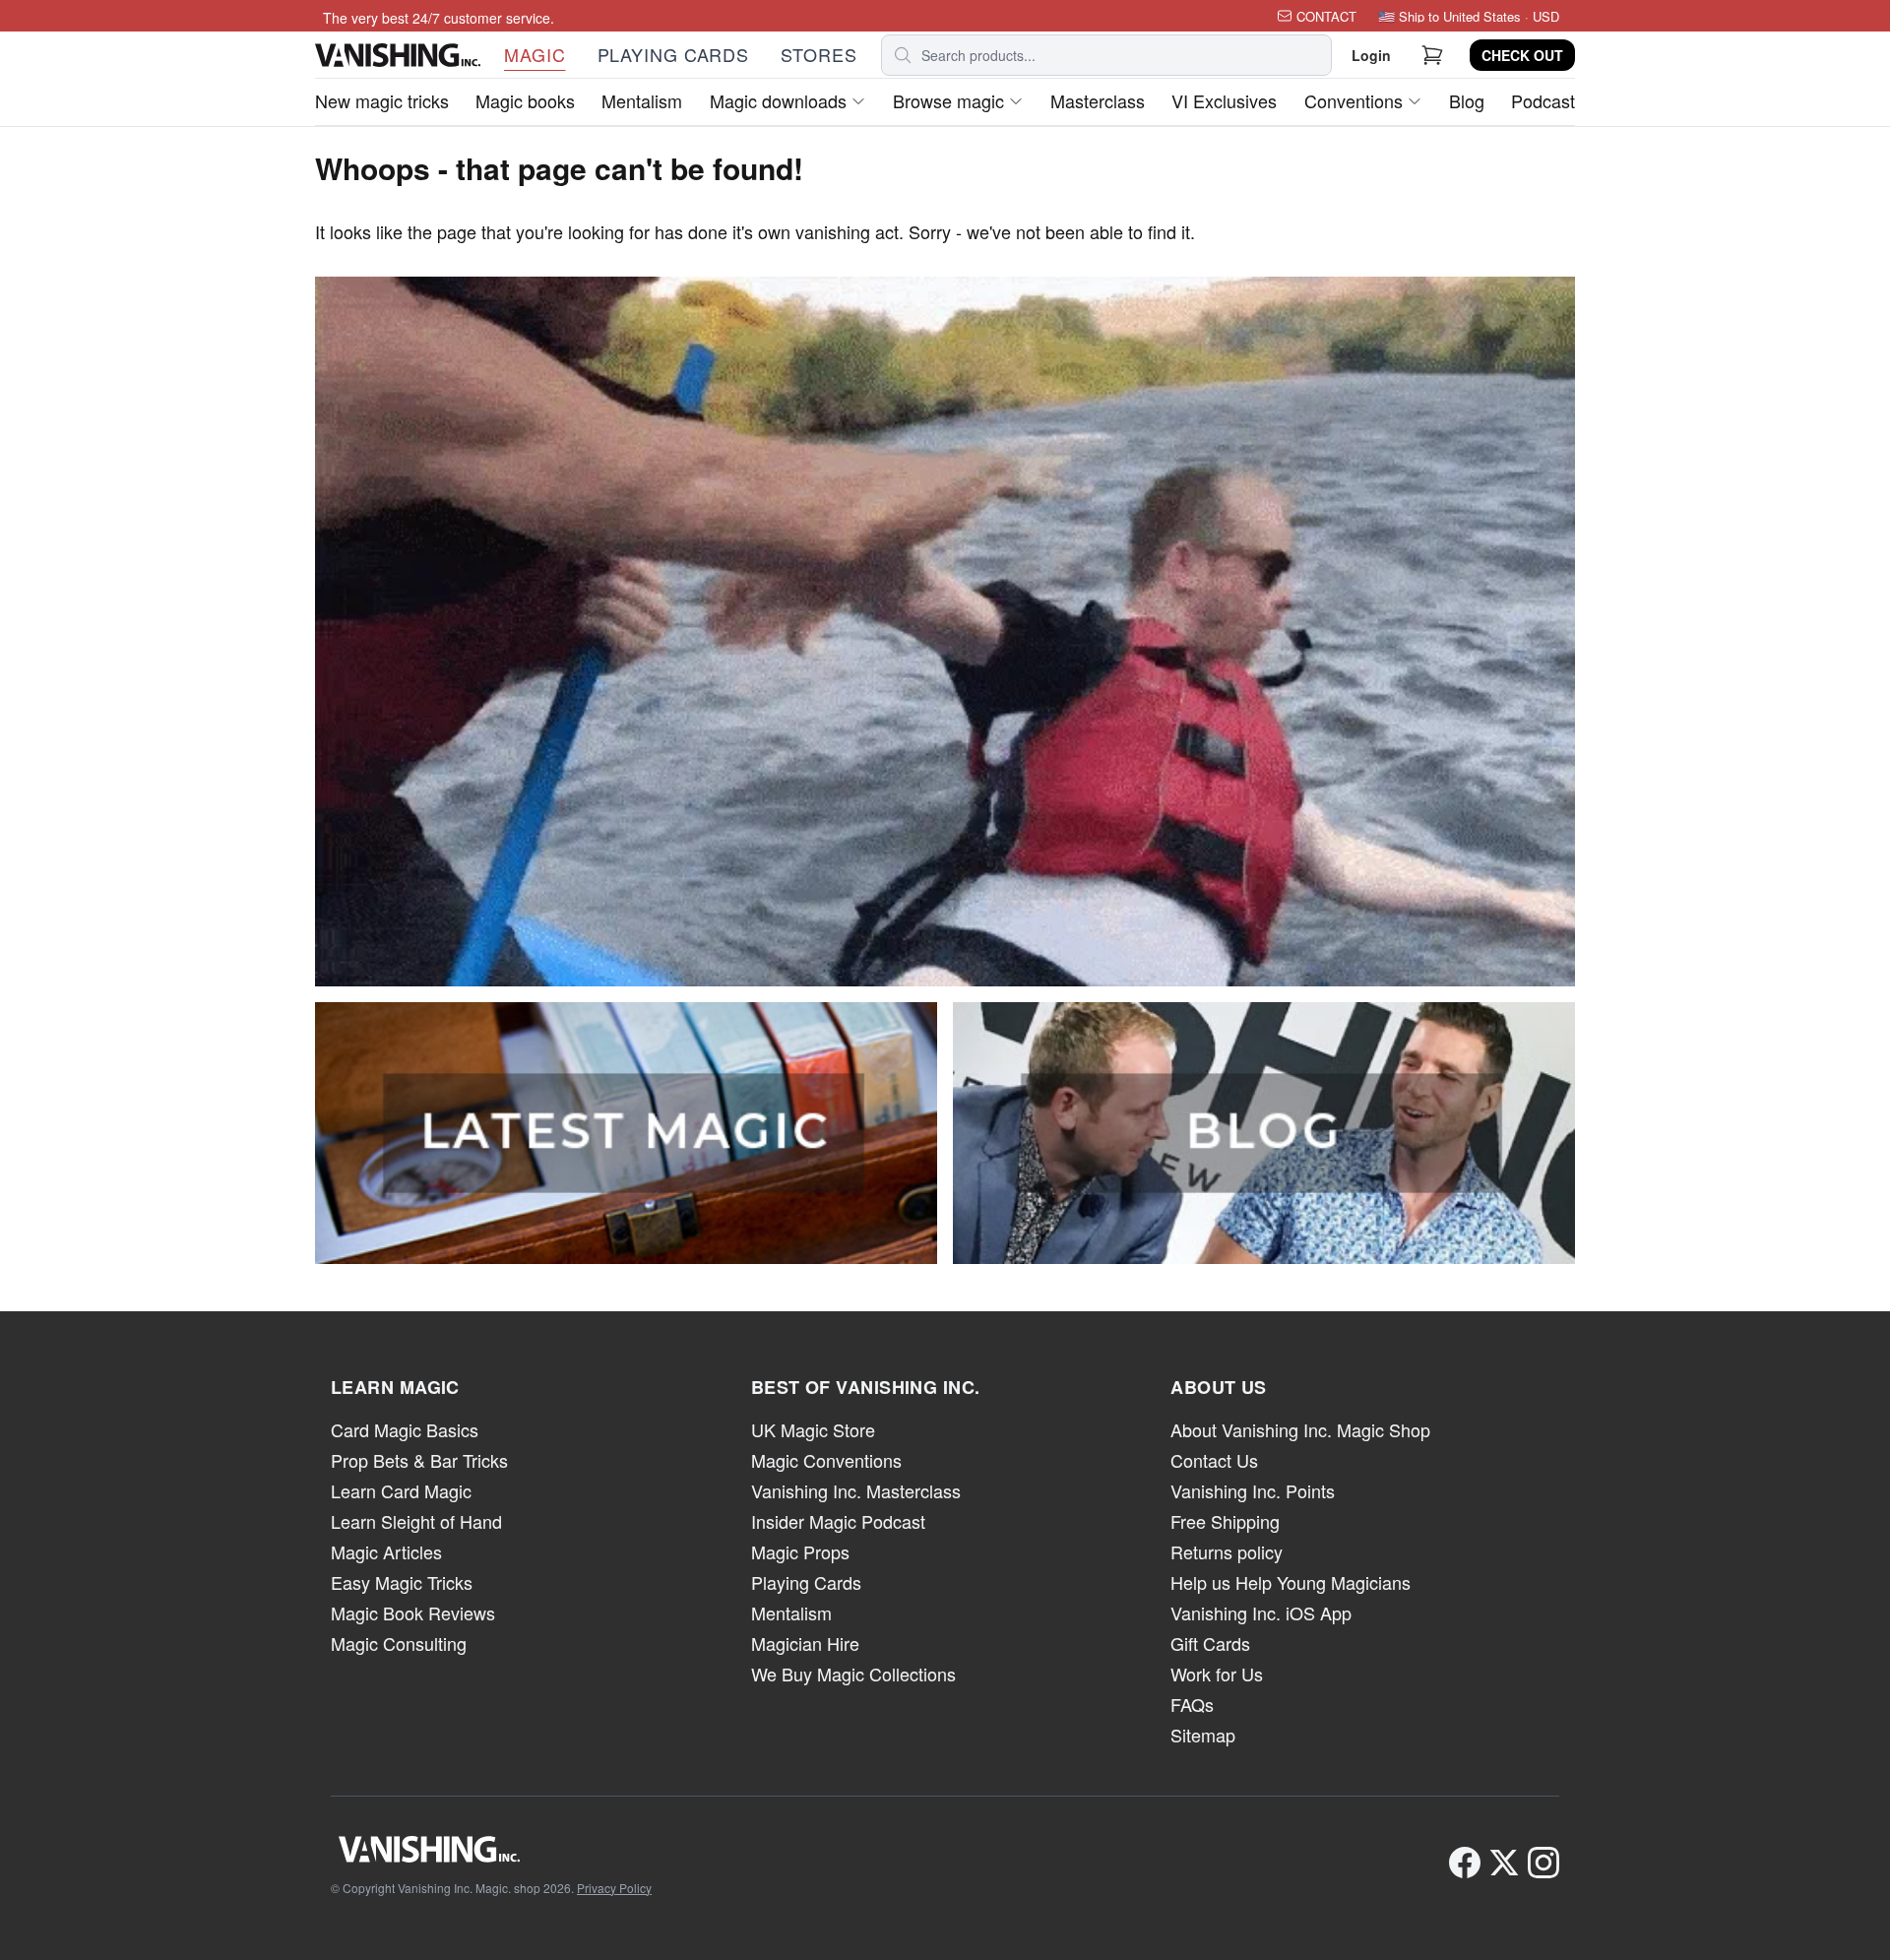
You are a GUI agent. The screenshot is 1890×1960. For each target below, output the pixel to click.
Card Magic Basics (405, 1429)
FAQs (1192, 1704)
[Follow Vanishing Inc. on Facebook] (1465, 1863)
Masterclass (1098, 100)
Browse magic (948, 100)
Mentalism (642, 100)
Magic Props (800, 1551)
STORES (819, 54)
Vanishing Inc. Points (1253, 1490)
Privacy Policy (614, 1888)
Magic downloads (778, 100)
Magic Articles (386, 1551)
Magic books (525, 100)
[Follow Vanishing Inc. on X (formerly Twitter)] (1504, 1863)
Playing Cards (806, 1582)
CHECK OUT (1522, 55)
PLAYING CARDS (674, 54)
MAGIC (535, 54)
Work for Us (1217, 1674)
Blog (1467, 100)
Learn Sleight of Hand (416, 1521)
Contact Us (1214, 1460)
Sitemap (1203, 1735)
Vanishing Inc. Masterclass (856, 1490)
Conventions (1354, 100)
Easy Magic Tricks (402, 1582)
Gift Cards (1210, 1643)
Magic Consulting (399, 1643)
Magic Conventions (826, 1460)
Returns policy (1227, 1551)
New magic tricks (382, 100)
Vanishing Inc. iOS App (1261, 1612)
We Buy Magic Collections (853, 1674)
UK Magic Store (813, 1429)
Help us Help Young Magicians (1291, 1582)
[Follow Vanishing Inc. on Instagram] (1543, 1863)
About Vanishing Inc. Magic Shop (1300, 1429)
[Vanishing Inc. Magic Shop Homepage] (491, 1849)
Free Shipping (1225, 1521)
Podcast (1543, 100)
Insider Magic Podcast (838, 1521)
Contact (1326, 16)
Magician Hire (805, 1643)
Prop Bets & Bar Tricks (419, 1460)
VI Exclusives (1224, 100)
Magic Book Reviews (413, 1612)
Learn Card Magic (401, 1490)
